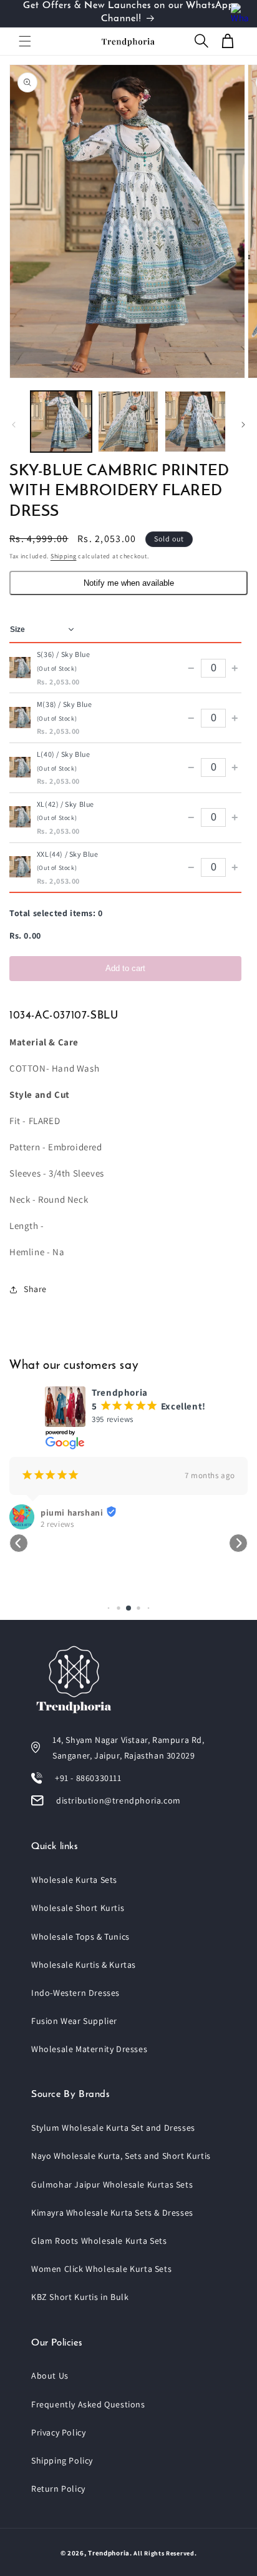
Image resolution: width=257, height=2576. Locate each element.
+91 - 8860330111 (88, 1778)
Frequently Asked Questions (88, 2404)
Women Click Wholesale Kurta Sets (101, 2269)
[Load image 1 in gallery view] (61, 422)
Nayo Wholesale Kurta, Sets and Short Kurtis (121, 2156)
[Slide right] (243, 425)
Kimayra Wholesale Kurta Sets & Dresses (112, 2213)
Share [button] (35, 1289)
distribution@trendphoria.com (119, 1800)
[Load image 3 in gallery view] (195, 422)
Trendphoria (109, 2553)
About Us (50, 2376)
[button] (25, 41)
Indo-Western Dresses (75, 1993)
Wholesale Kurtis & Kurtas (84, 1965)
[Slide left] (14, 425)
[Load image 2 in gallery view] (128, 422)
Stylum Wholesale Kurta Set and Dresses (113, 2128)
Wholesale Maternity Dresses (89, 2049)
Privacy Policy (58, 2432)
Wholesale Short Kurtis (78, 1908)
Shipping (64, 556)
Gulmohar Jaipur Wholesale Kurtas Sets (112, 2184)
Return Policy (58, 2489)
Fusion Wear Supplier (74, 2021)
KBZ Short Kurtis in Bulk (80, 2297)
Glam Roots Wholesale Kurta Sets (99, 2241)
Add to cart (125, 968)
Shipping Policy (62, 2460)
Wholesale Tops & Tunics (80, 1937)
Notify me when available (129, 583)
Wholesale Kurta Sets (74, 1880)
